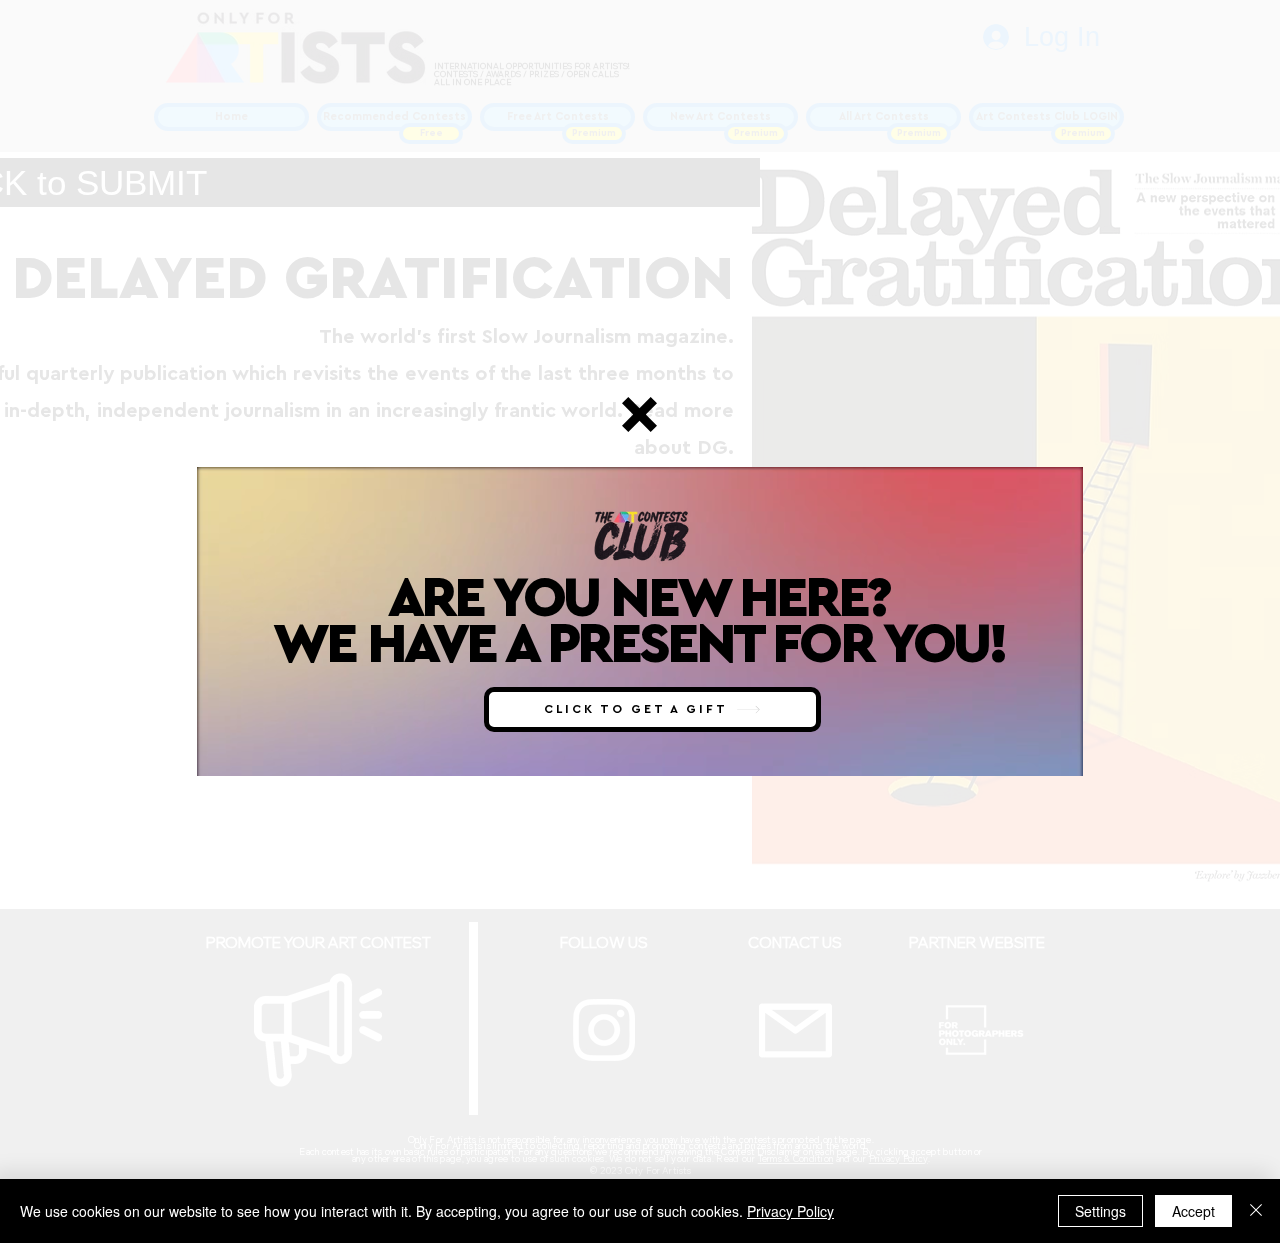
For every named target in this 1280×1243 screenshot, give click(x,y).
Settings (1100, 1211)
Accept (1193, 1211)
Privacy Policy (790, 1211)
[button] (639, 414)
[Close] (1256, 1211)
